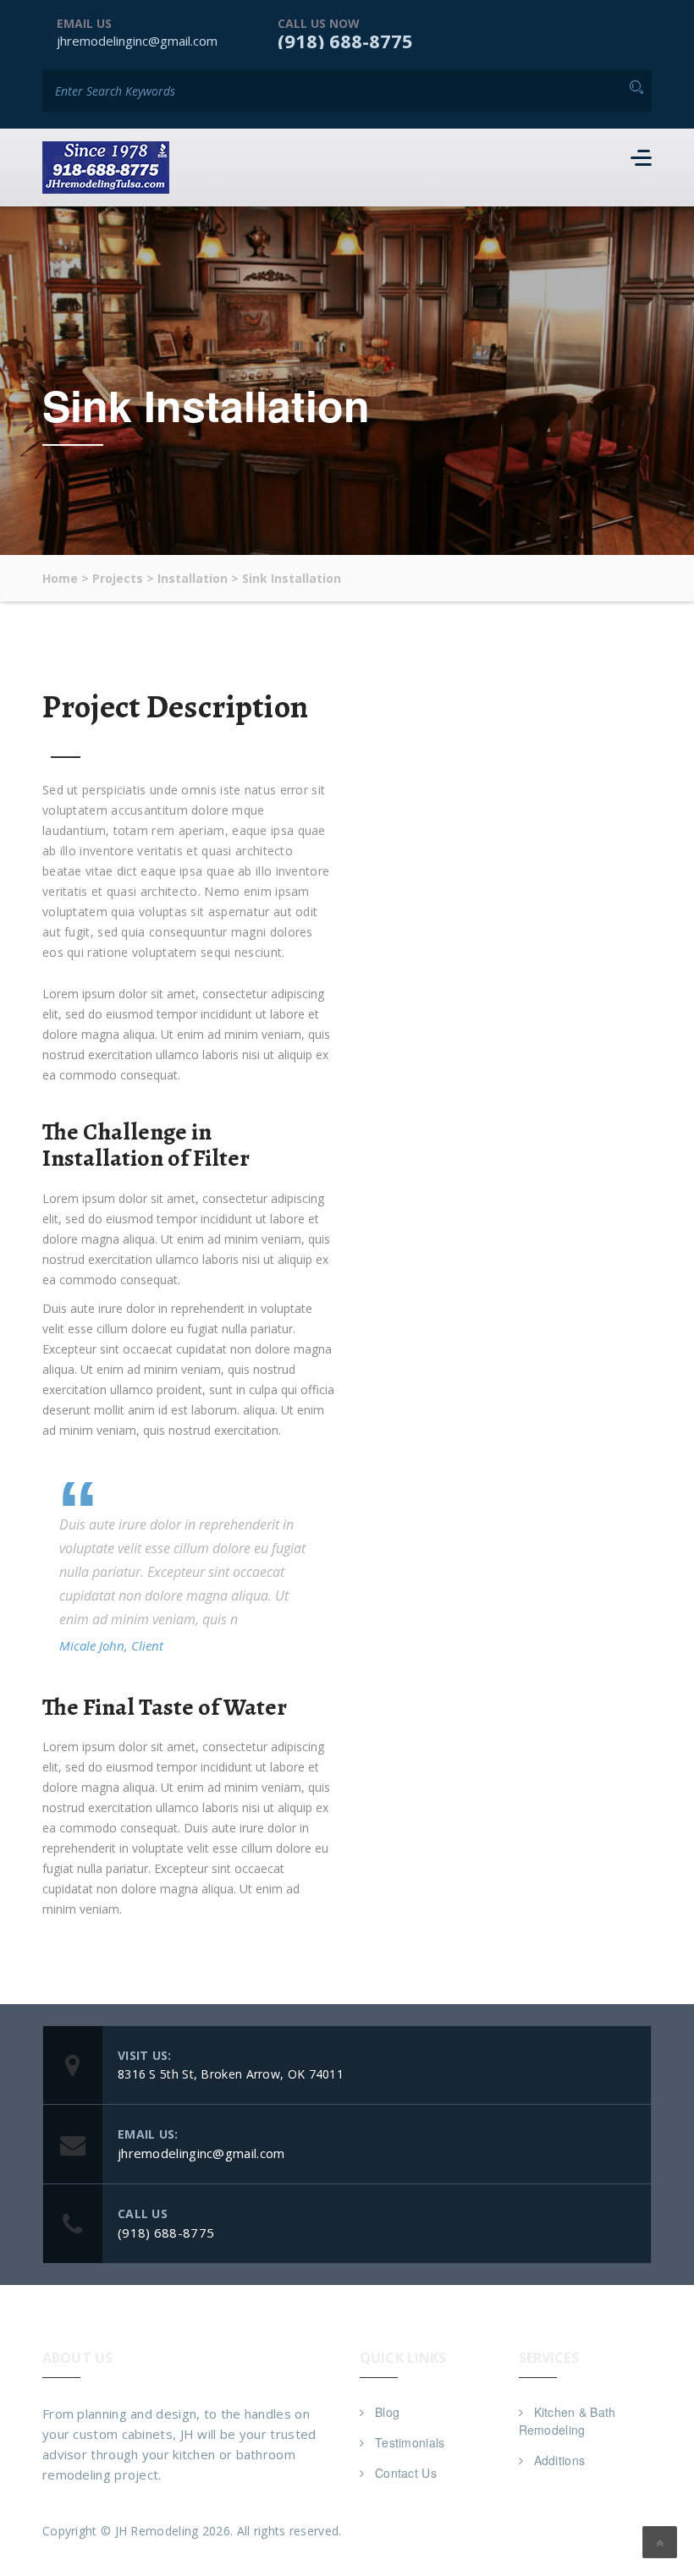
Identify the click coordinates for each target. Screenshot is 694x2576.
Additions (560, 2460)
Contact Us (406, 2473)
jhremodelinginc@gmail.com (137, 41)
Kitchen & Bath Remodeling (567, 2421)
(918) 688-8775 (345, 41)
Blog (387, 2412)
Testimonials (410, 2442)
